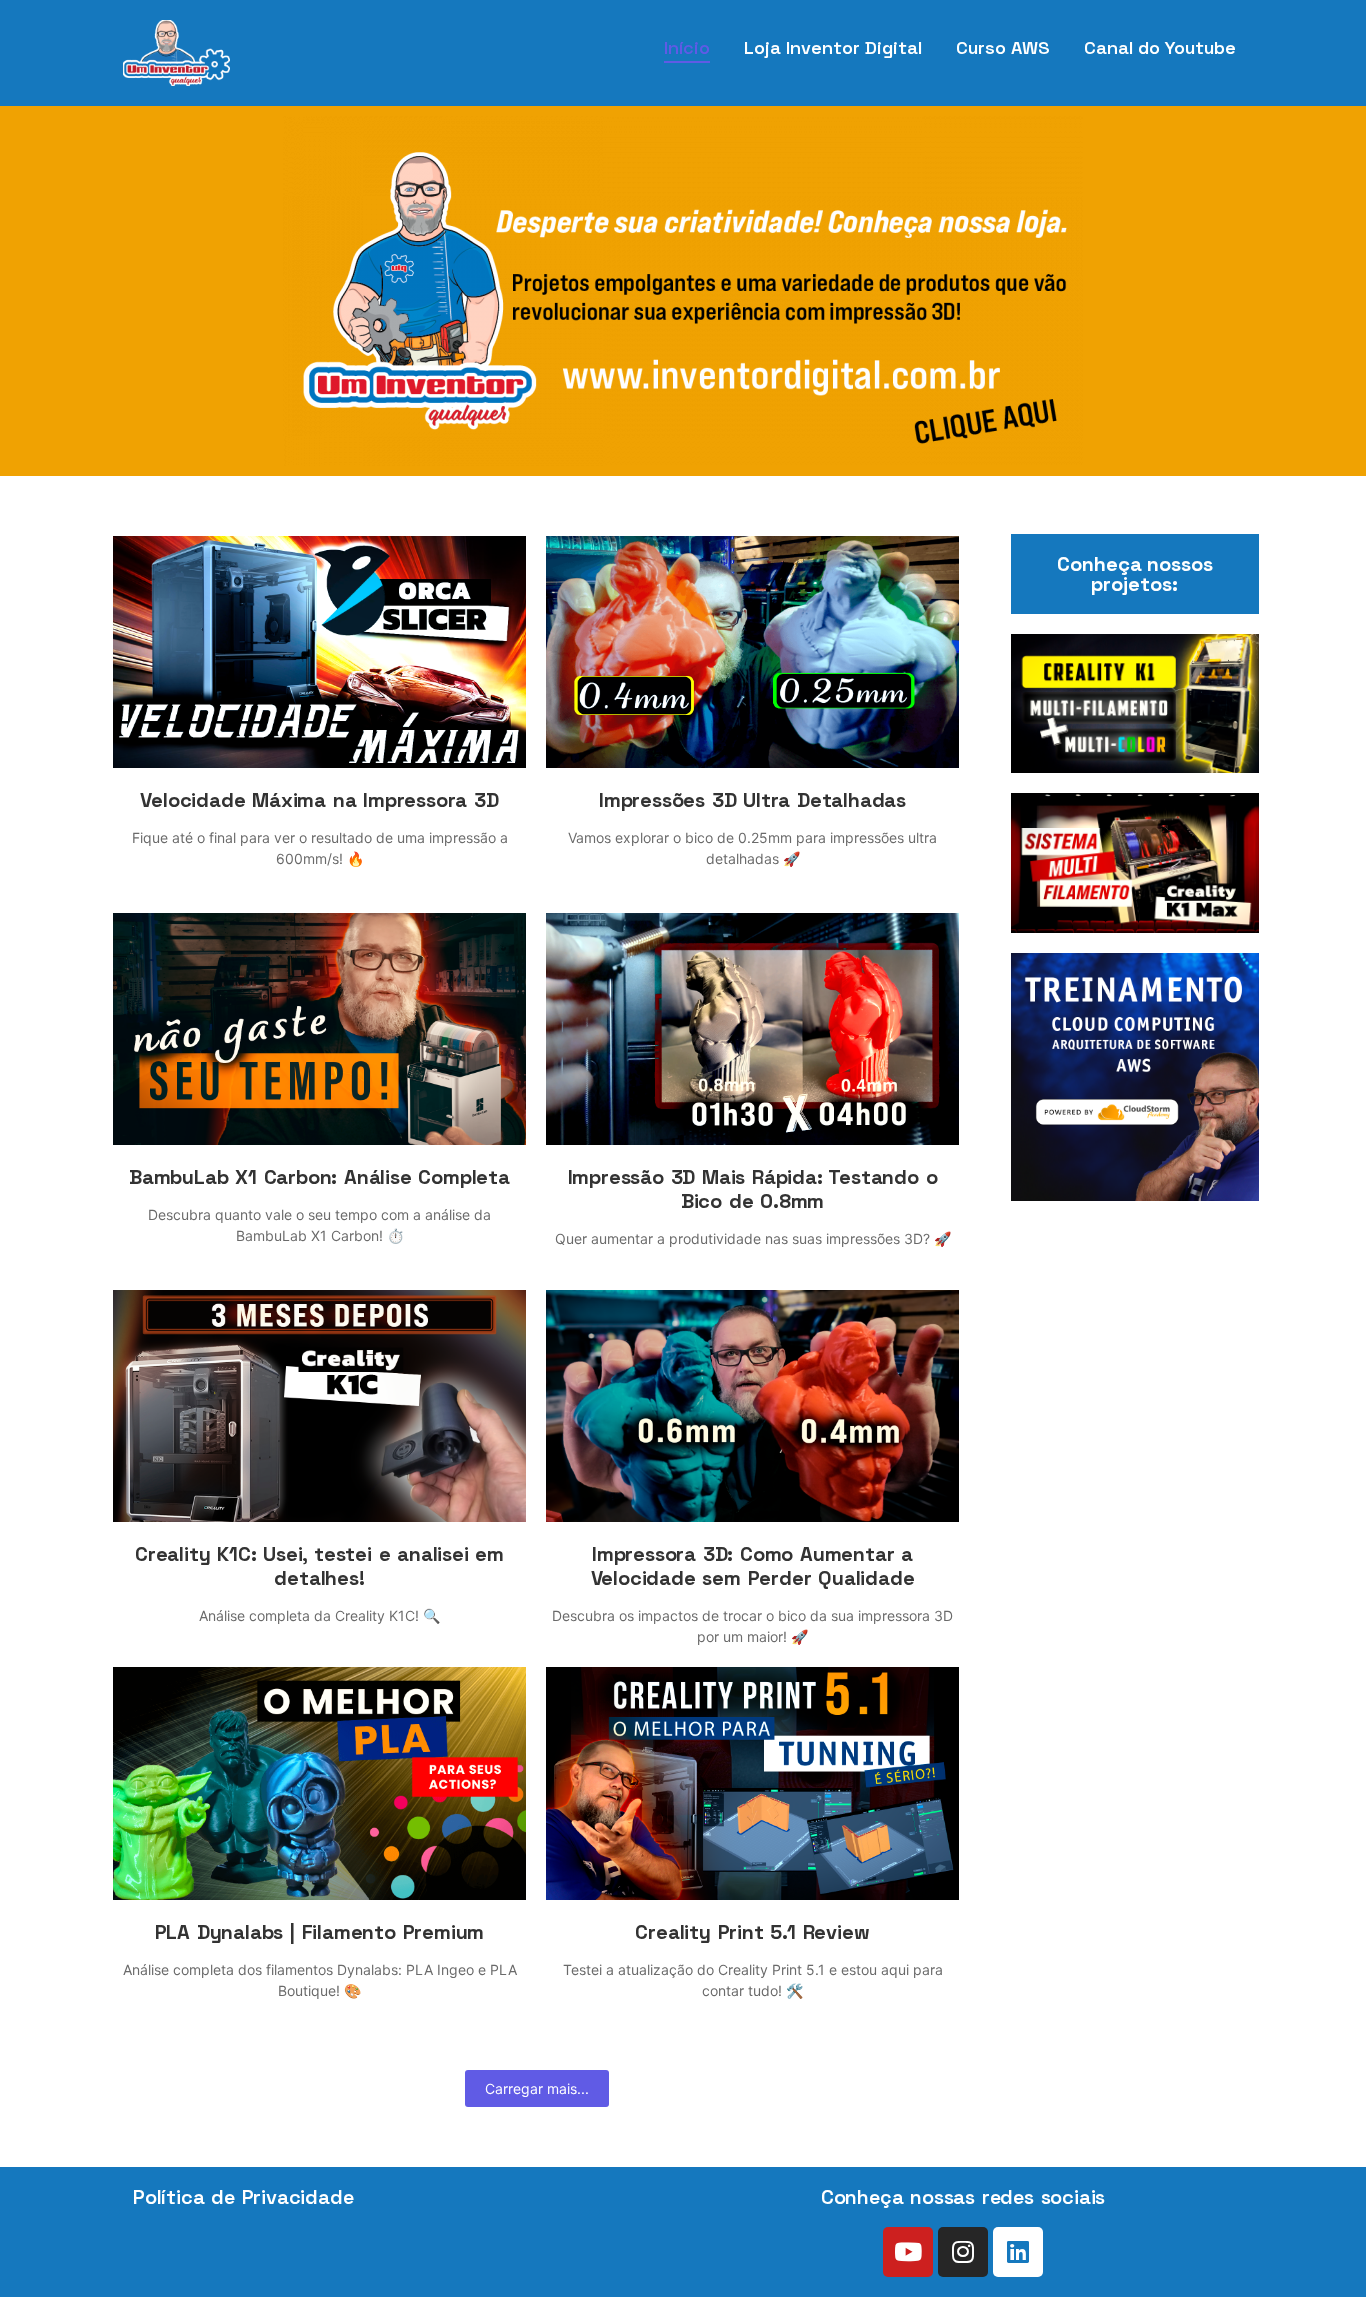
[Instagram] (963, 2252)
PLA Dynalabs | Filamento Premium (320, 1932)
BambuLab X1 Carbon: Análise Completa (319, 1177)
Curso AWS (1003, 47)
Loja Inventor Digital (833, 47)
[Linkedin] (1018, 2252)
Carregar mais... (537, 2088)
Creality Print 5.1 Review (752, 1932)
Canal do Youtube (1160, 47)
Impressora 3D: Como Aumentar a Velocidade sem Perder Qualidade (753, 1566)
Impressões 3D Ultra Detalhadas (752, 800)
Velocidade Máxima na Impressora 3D (319, 800)
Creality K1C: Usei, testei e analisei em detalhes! (319, 1566)
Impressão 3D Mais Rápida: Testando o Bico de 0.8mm (753, 1189)
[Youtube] (908, 2252)
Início (687, 47)
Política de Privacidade (243, 2197)
